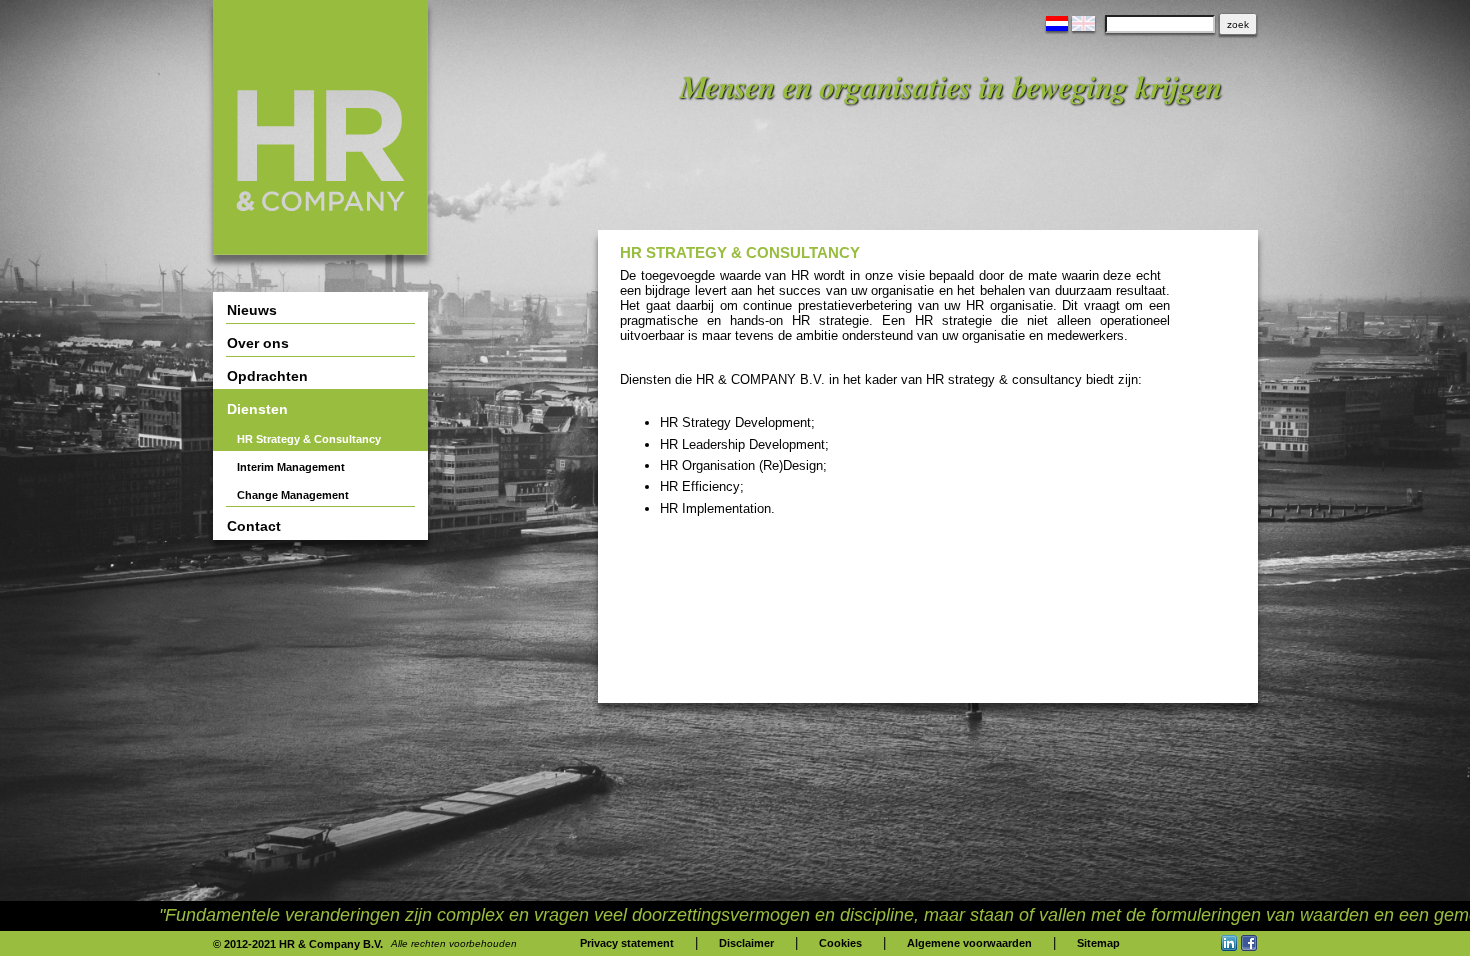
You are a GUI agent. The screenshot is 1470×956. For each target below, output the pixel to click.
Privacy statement (627, 943)
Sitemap (1098, 943)
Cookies (840, 943)
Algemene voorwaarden (969, 943)
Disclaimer (746, 943)
